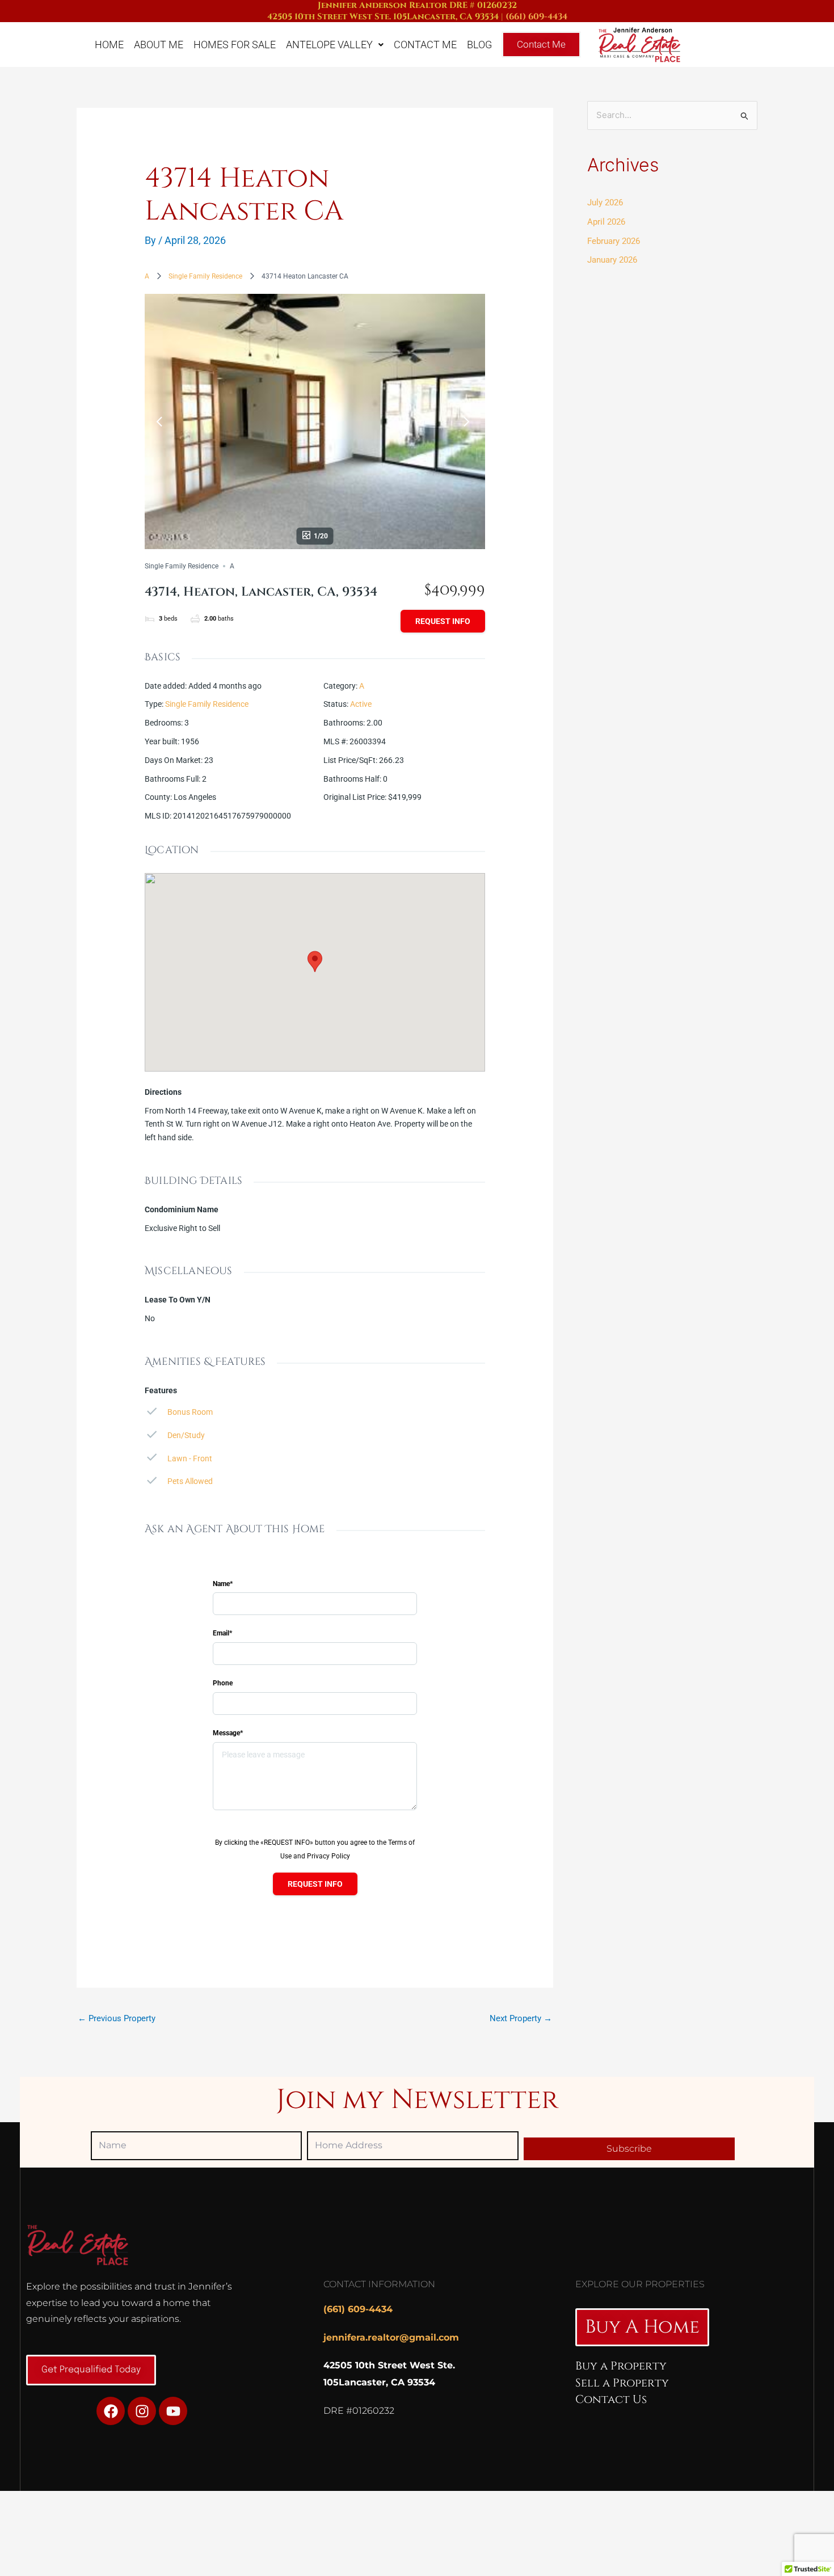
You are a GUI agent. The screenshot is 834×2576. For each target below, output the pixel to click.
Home (109, 45)
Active (361, 704)
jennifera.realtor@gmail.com (391, 2337)
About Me (159, 45)
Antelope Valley (329, 45)
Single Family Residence (205, 276)
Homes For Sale (235, 45)
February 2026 (614, 241)
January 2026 (612, 260)
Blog (479, 45)
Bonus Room (190, 1412)
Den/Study (186, 1435)
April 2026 (606, 222)
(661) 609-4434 (536, 17)
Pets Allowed (190, 1481)
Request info (443, 621)
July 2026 (605, 203)
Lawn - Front (190, 1458)
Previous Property (117, 2018)
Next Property (521, 2018)
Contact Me (425, 45)
